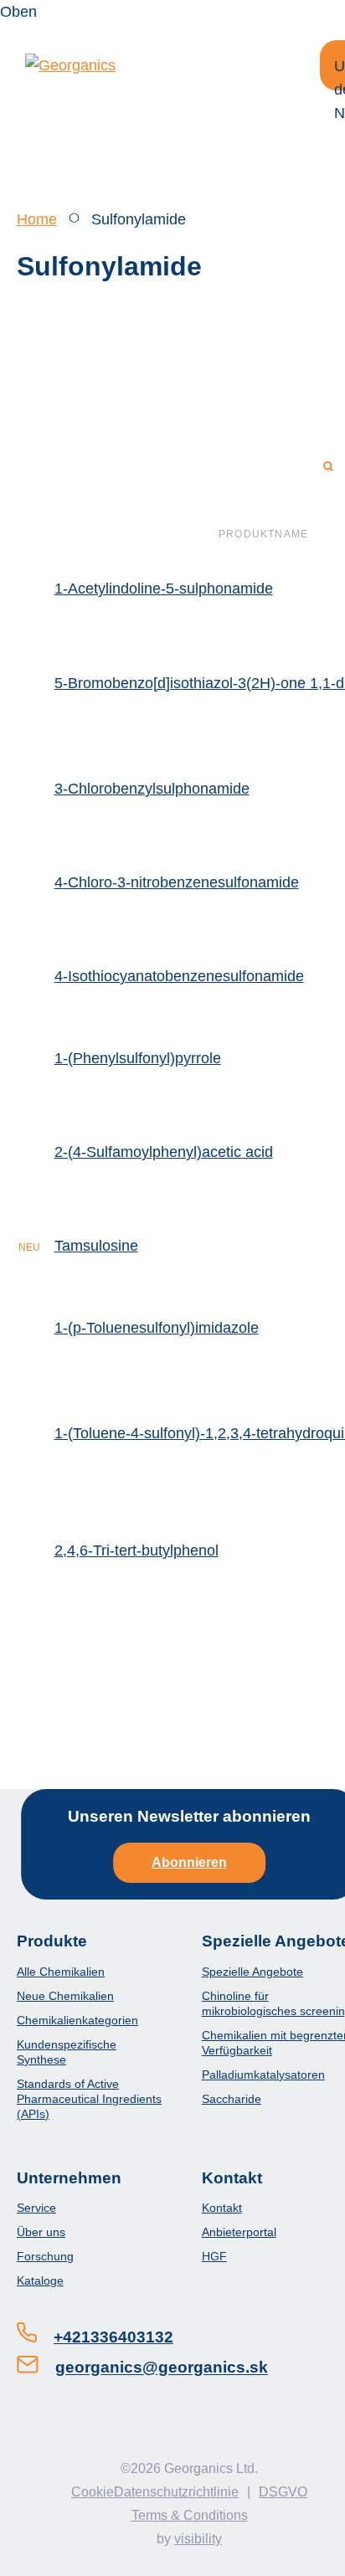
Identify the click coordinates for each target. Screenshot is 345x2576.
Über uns (41, 2232)
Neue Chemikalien (65, 1996)
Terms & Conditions (190, 2515)
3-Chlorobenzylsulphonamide (152, 789)
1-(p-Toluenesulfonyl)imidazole (157, 1328)
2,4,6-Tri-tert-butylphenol (136, 1550)
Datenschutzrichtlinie (176, 2492)
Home (37, 219)
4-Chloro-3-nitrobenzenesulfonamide (177, 882)
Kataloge (40, 2280)
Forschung (45, 2256)
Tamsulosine (96, 1246)
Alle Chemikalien (61, 1972)
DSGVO (283, 2492)
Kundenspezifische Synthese (67, 2052)
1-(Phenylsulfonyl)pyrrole (138, 1058)
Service (36, 2208)
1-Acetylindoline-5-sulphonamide (164, 589)
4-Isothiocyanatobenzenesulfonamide (179, 976)
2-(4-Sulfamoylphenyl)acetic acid (164, 1152)
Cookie (93, 2492)
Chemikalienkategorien (77, 2020)
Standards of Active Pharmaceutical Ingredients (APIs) (89, 2099)
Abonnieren (189, 1862)
